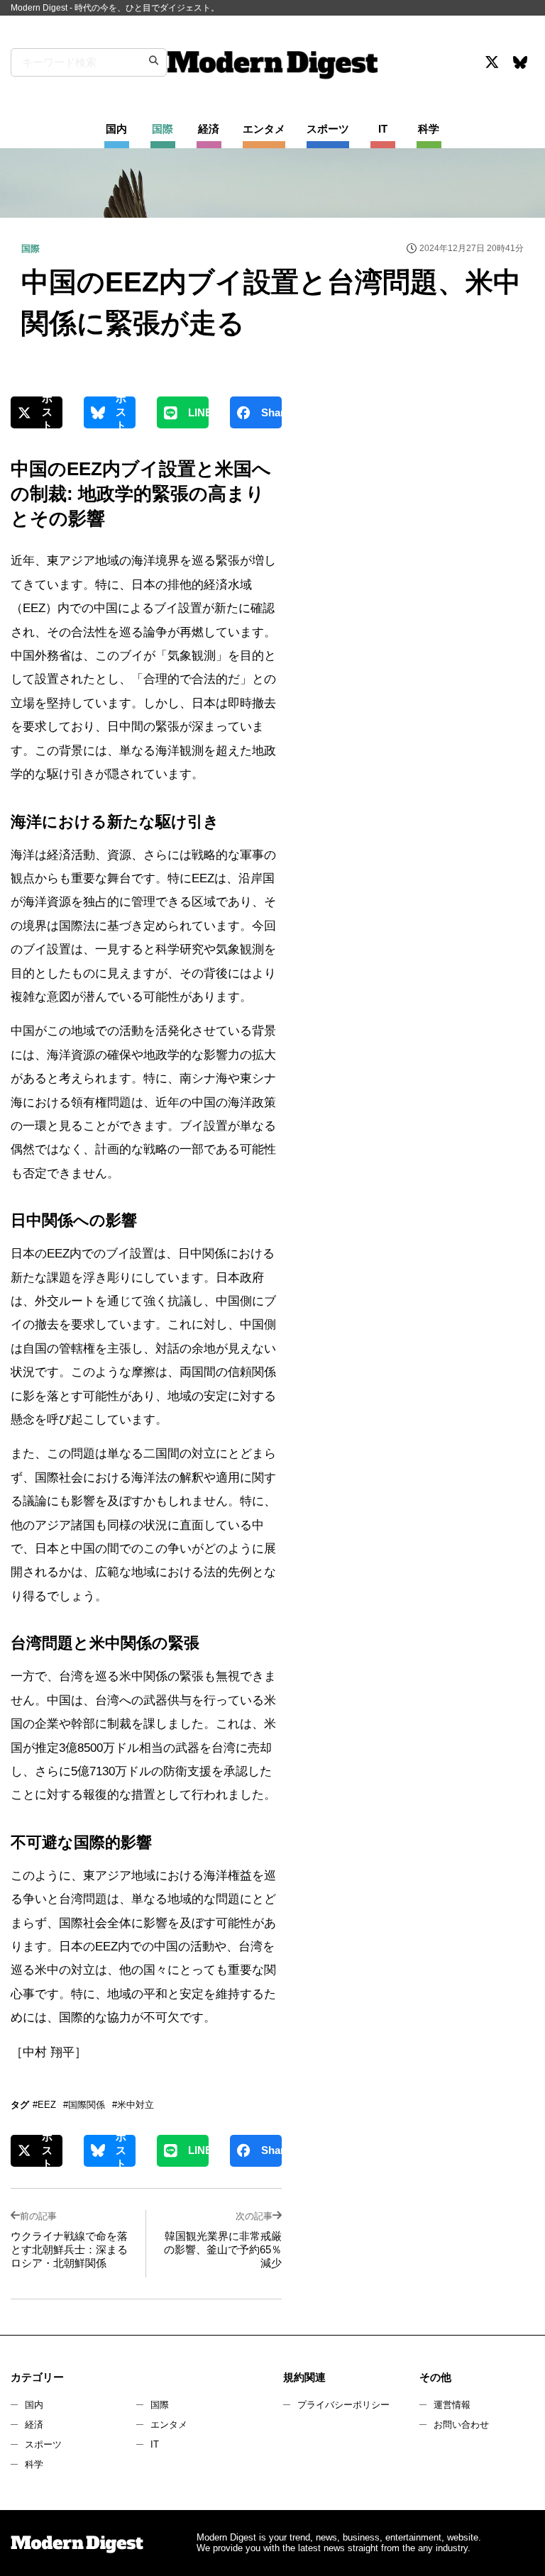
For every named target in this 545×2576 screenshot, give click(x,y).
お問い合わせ (461, 2425)
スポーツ (43, 2444)
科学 (34, 2464)
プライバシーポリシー (343, 2405)
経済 (34, 2425)
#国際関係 (84, 2105)
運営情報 (452, 2405)
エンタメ (169, 2425)
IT (155, 2444)
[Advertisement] (417, 521)
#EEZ (44, 2105)
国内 (34, 2405)
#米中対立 (133, 2105)
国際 (160, 2405)
